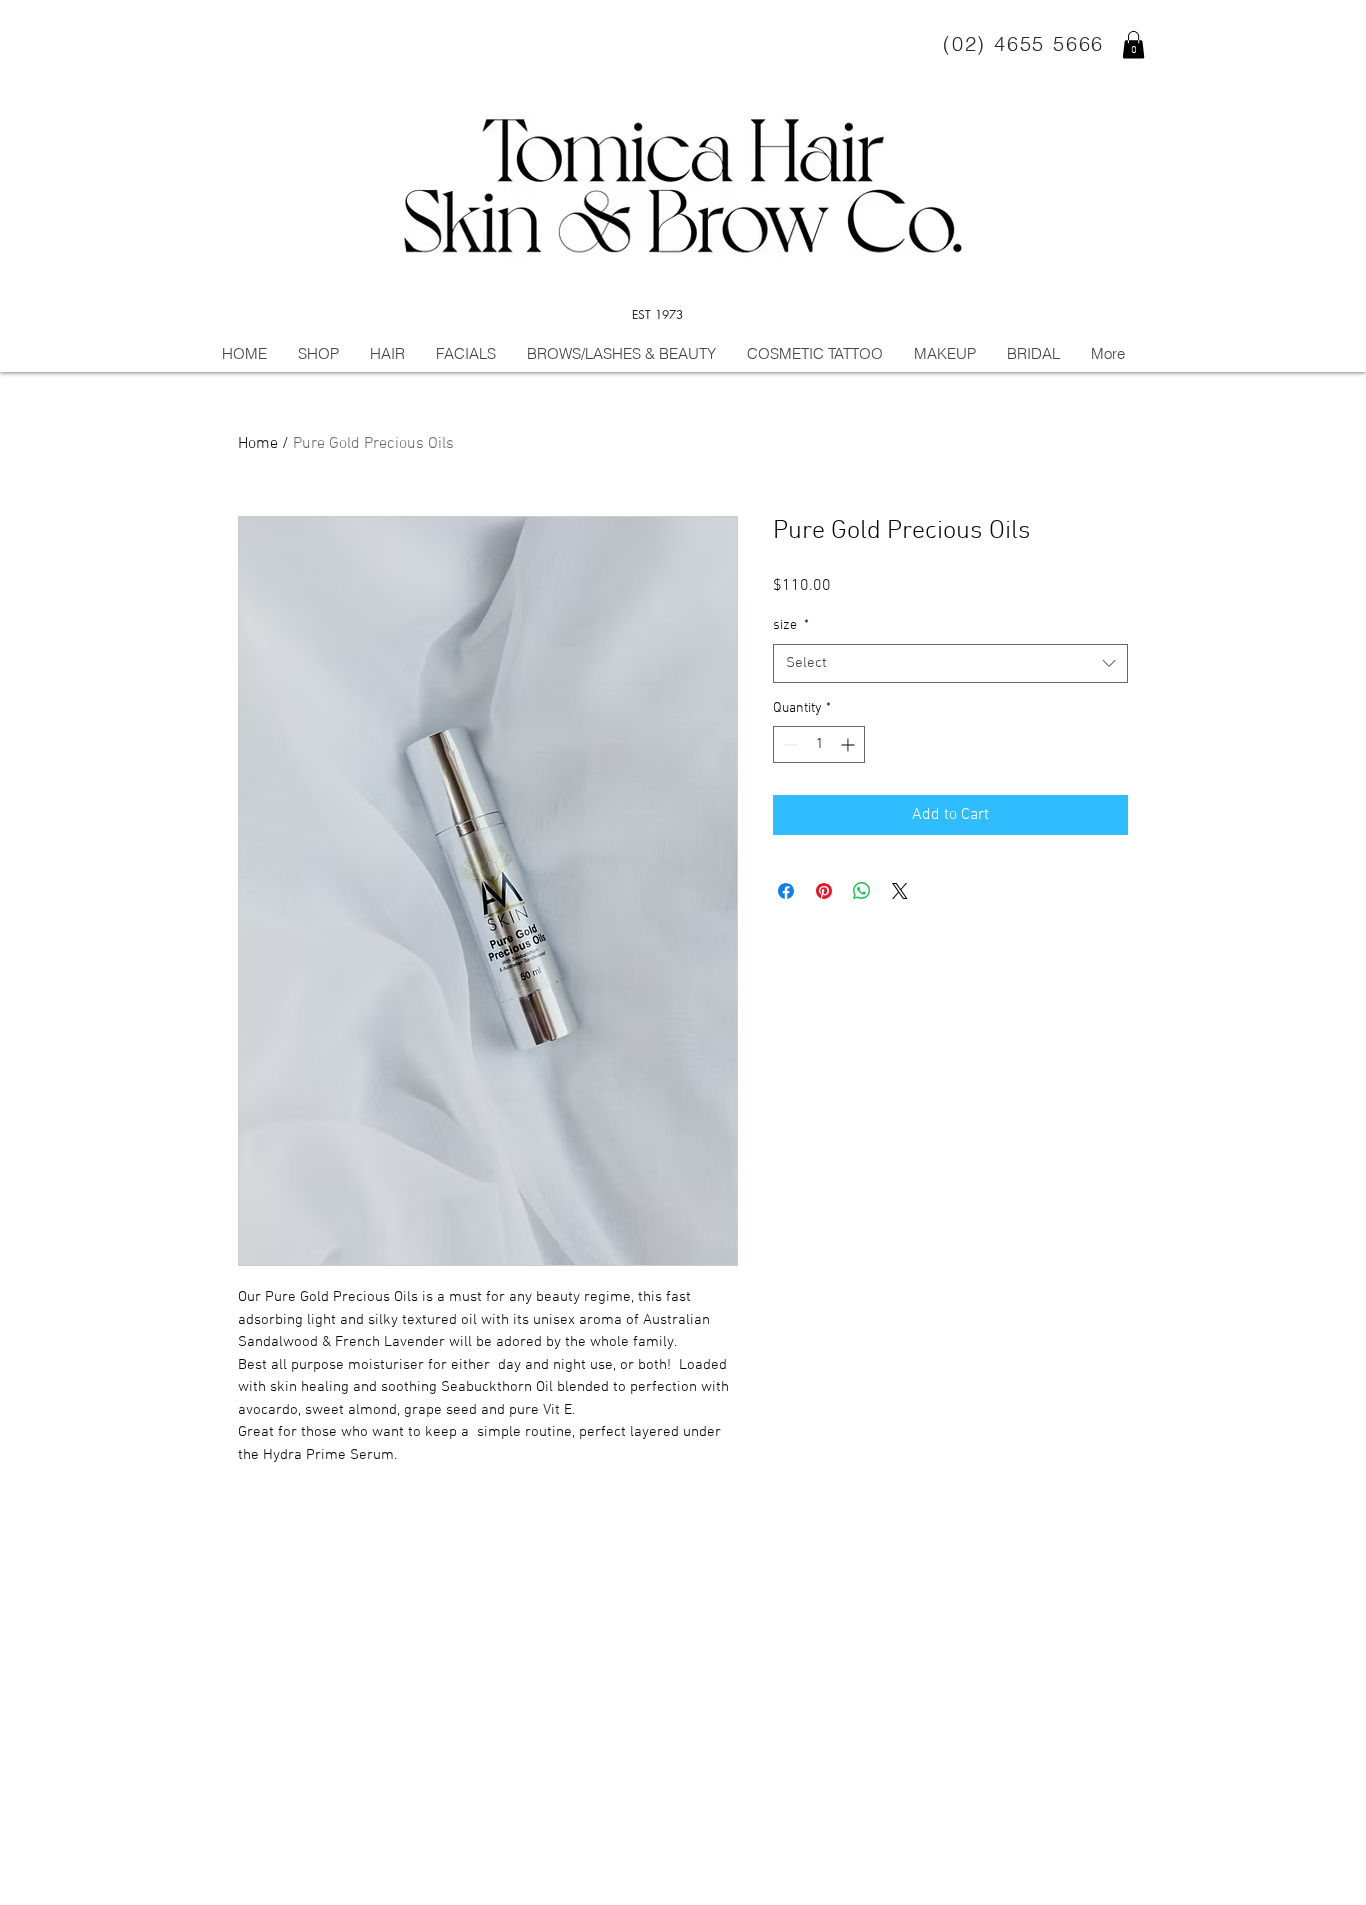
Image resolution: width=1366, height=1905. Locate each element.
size (791, 625)
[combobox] (950, 663)
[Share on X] (900, 891)
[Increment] (849, 744)
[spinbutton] (819, 744)
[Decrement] (788, 744)
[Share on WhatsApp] (862, 891)
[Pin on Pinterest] (824, 891)
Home (258, 444)
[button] (1133, 44)
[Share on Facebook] (786, 891)
